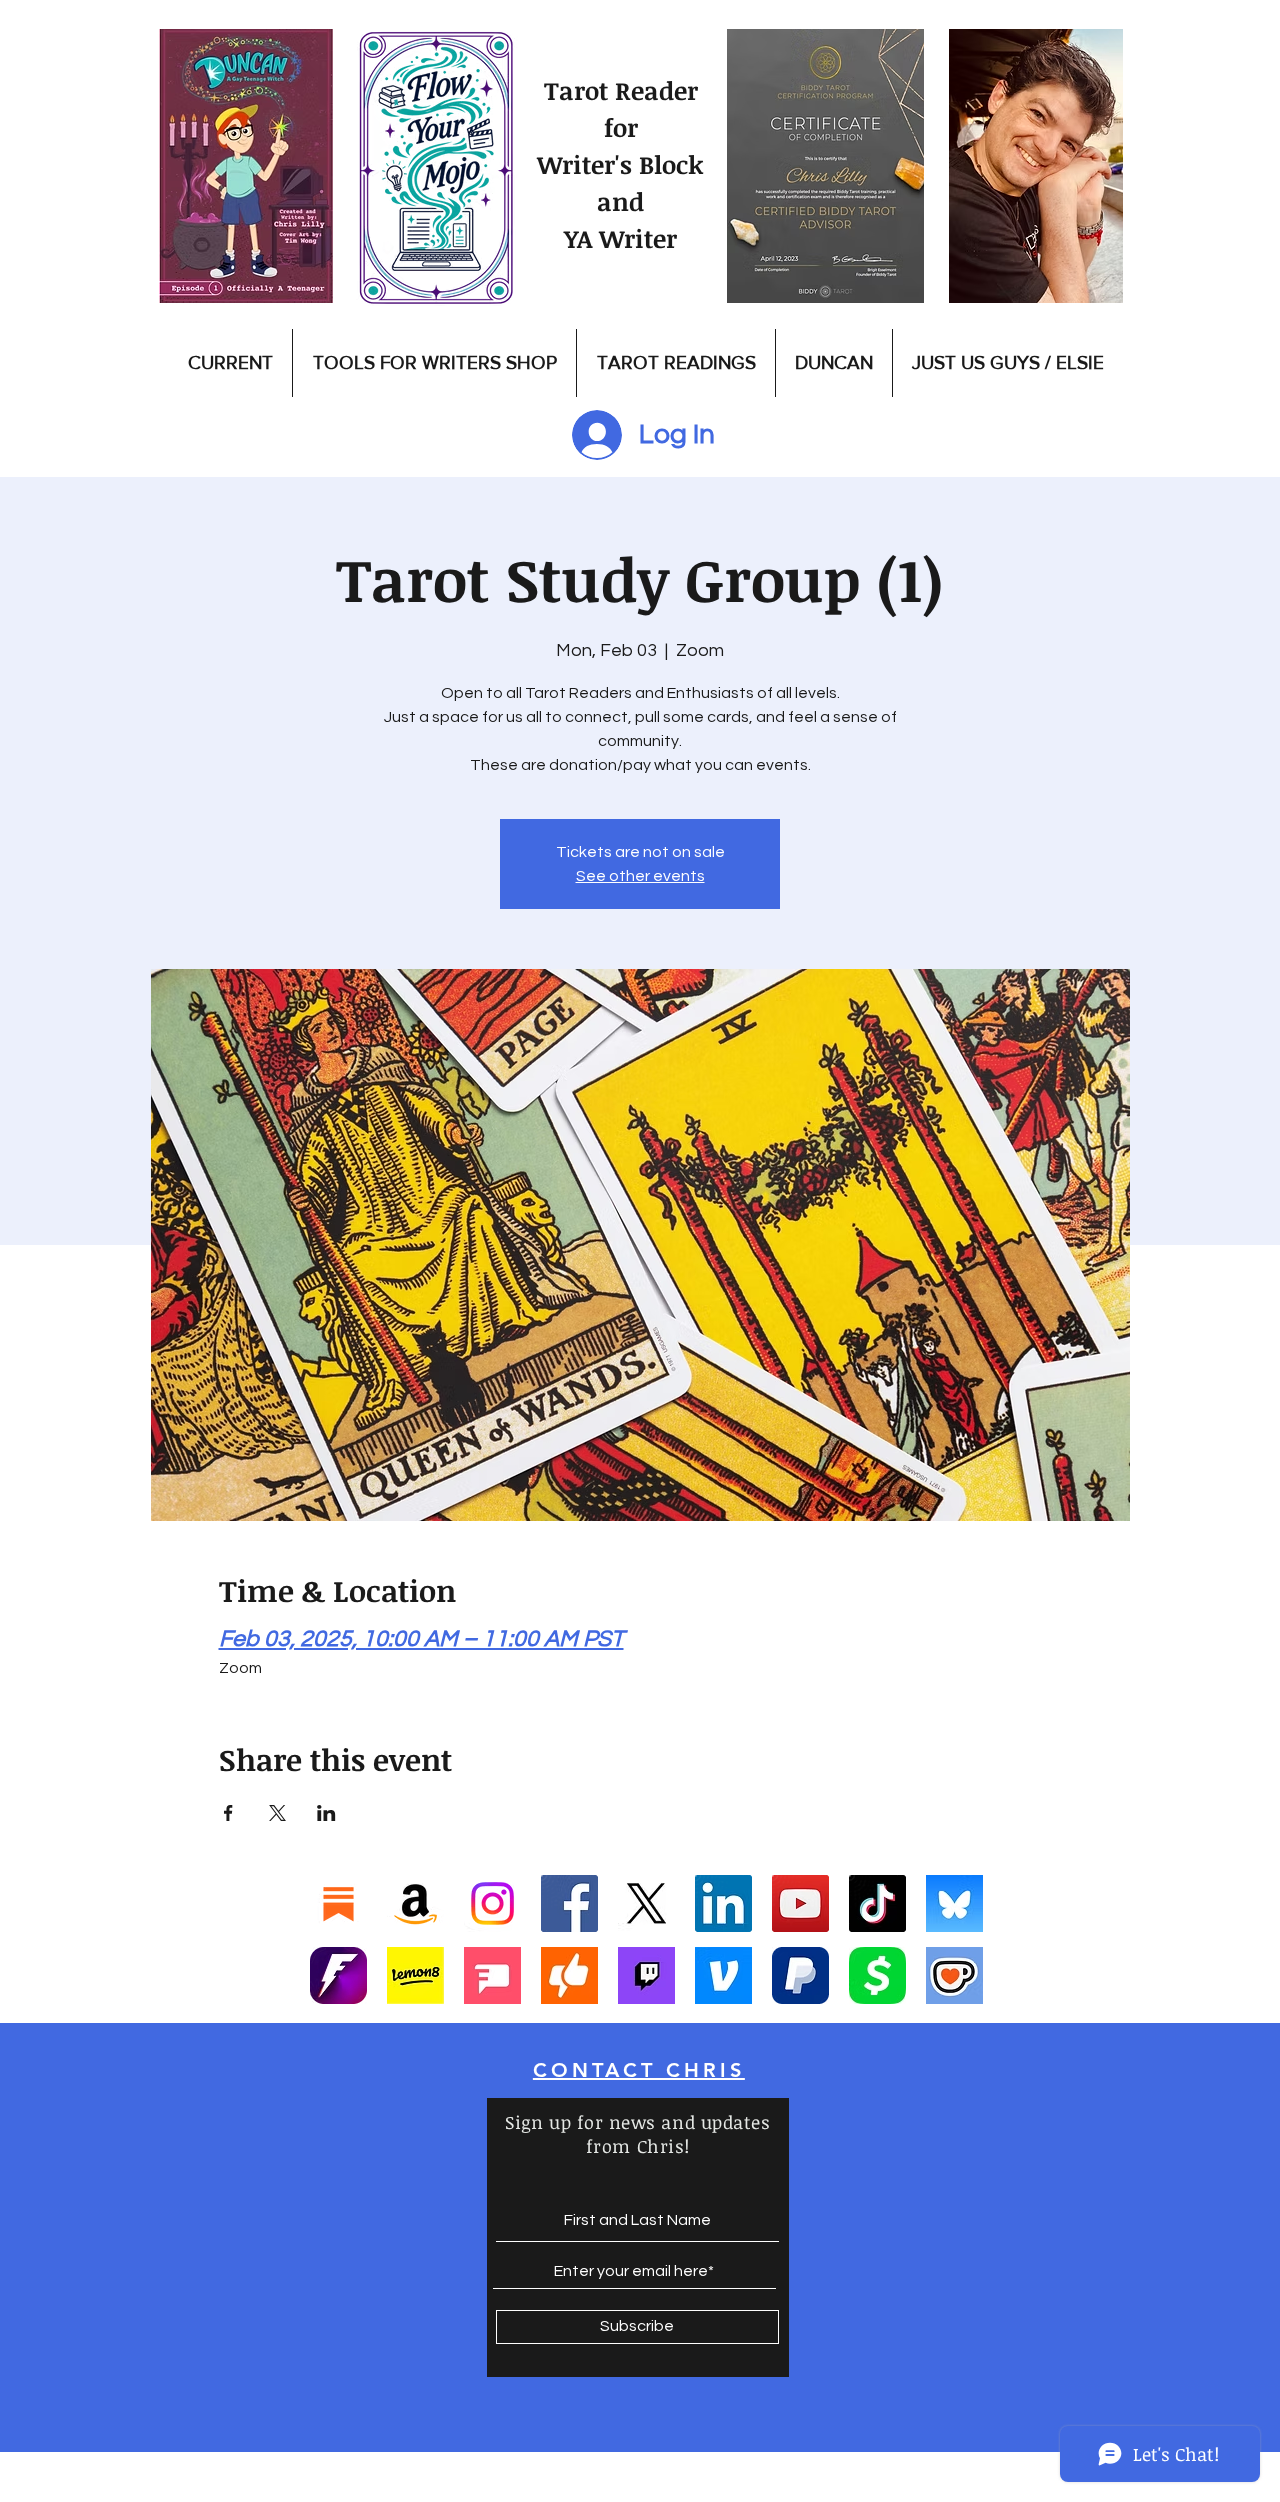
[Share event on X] (277, 1813)
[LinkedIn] (723, 1903)
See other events (640, 876)
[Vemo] (723, 1975)
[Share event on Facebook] (228, 1813)
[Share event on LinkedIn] (326, 1813)
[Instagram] (492, 1903)
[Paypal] (800, 1975)
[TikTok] (877, 1903)
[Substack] (338, 1903)
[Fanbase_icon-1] (338, 1975)
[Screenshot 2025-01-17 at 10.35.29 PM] (569, 1975)
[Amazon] (415, 1903)
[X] (646, 1903)
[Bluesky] (954, 1903)
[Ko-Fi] (954, 1975)
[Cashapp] (877, 1975)
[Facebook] (569, 1903)
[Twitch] (646, 1975)
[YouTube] (800, 1903)
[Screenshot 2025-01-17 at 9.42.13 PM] (492, 1975)
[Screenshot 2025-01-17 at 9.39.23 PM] (415, 1975)
